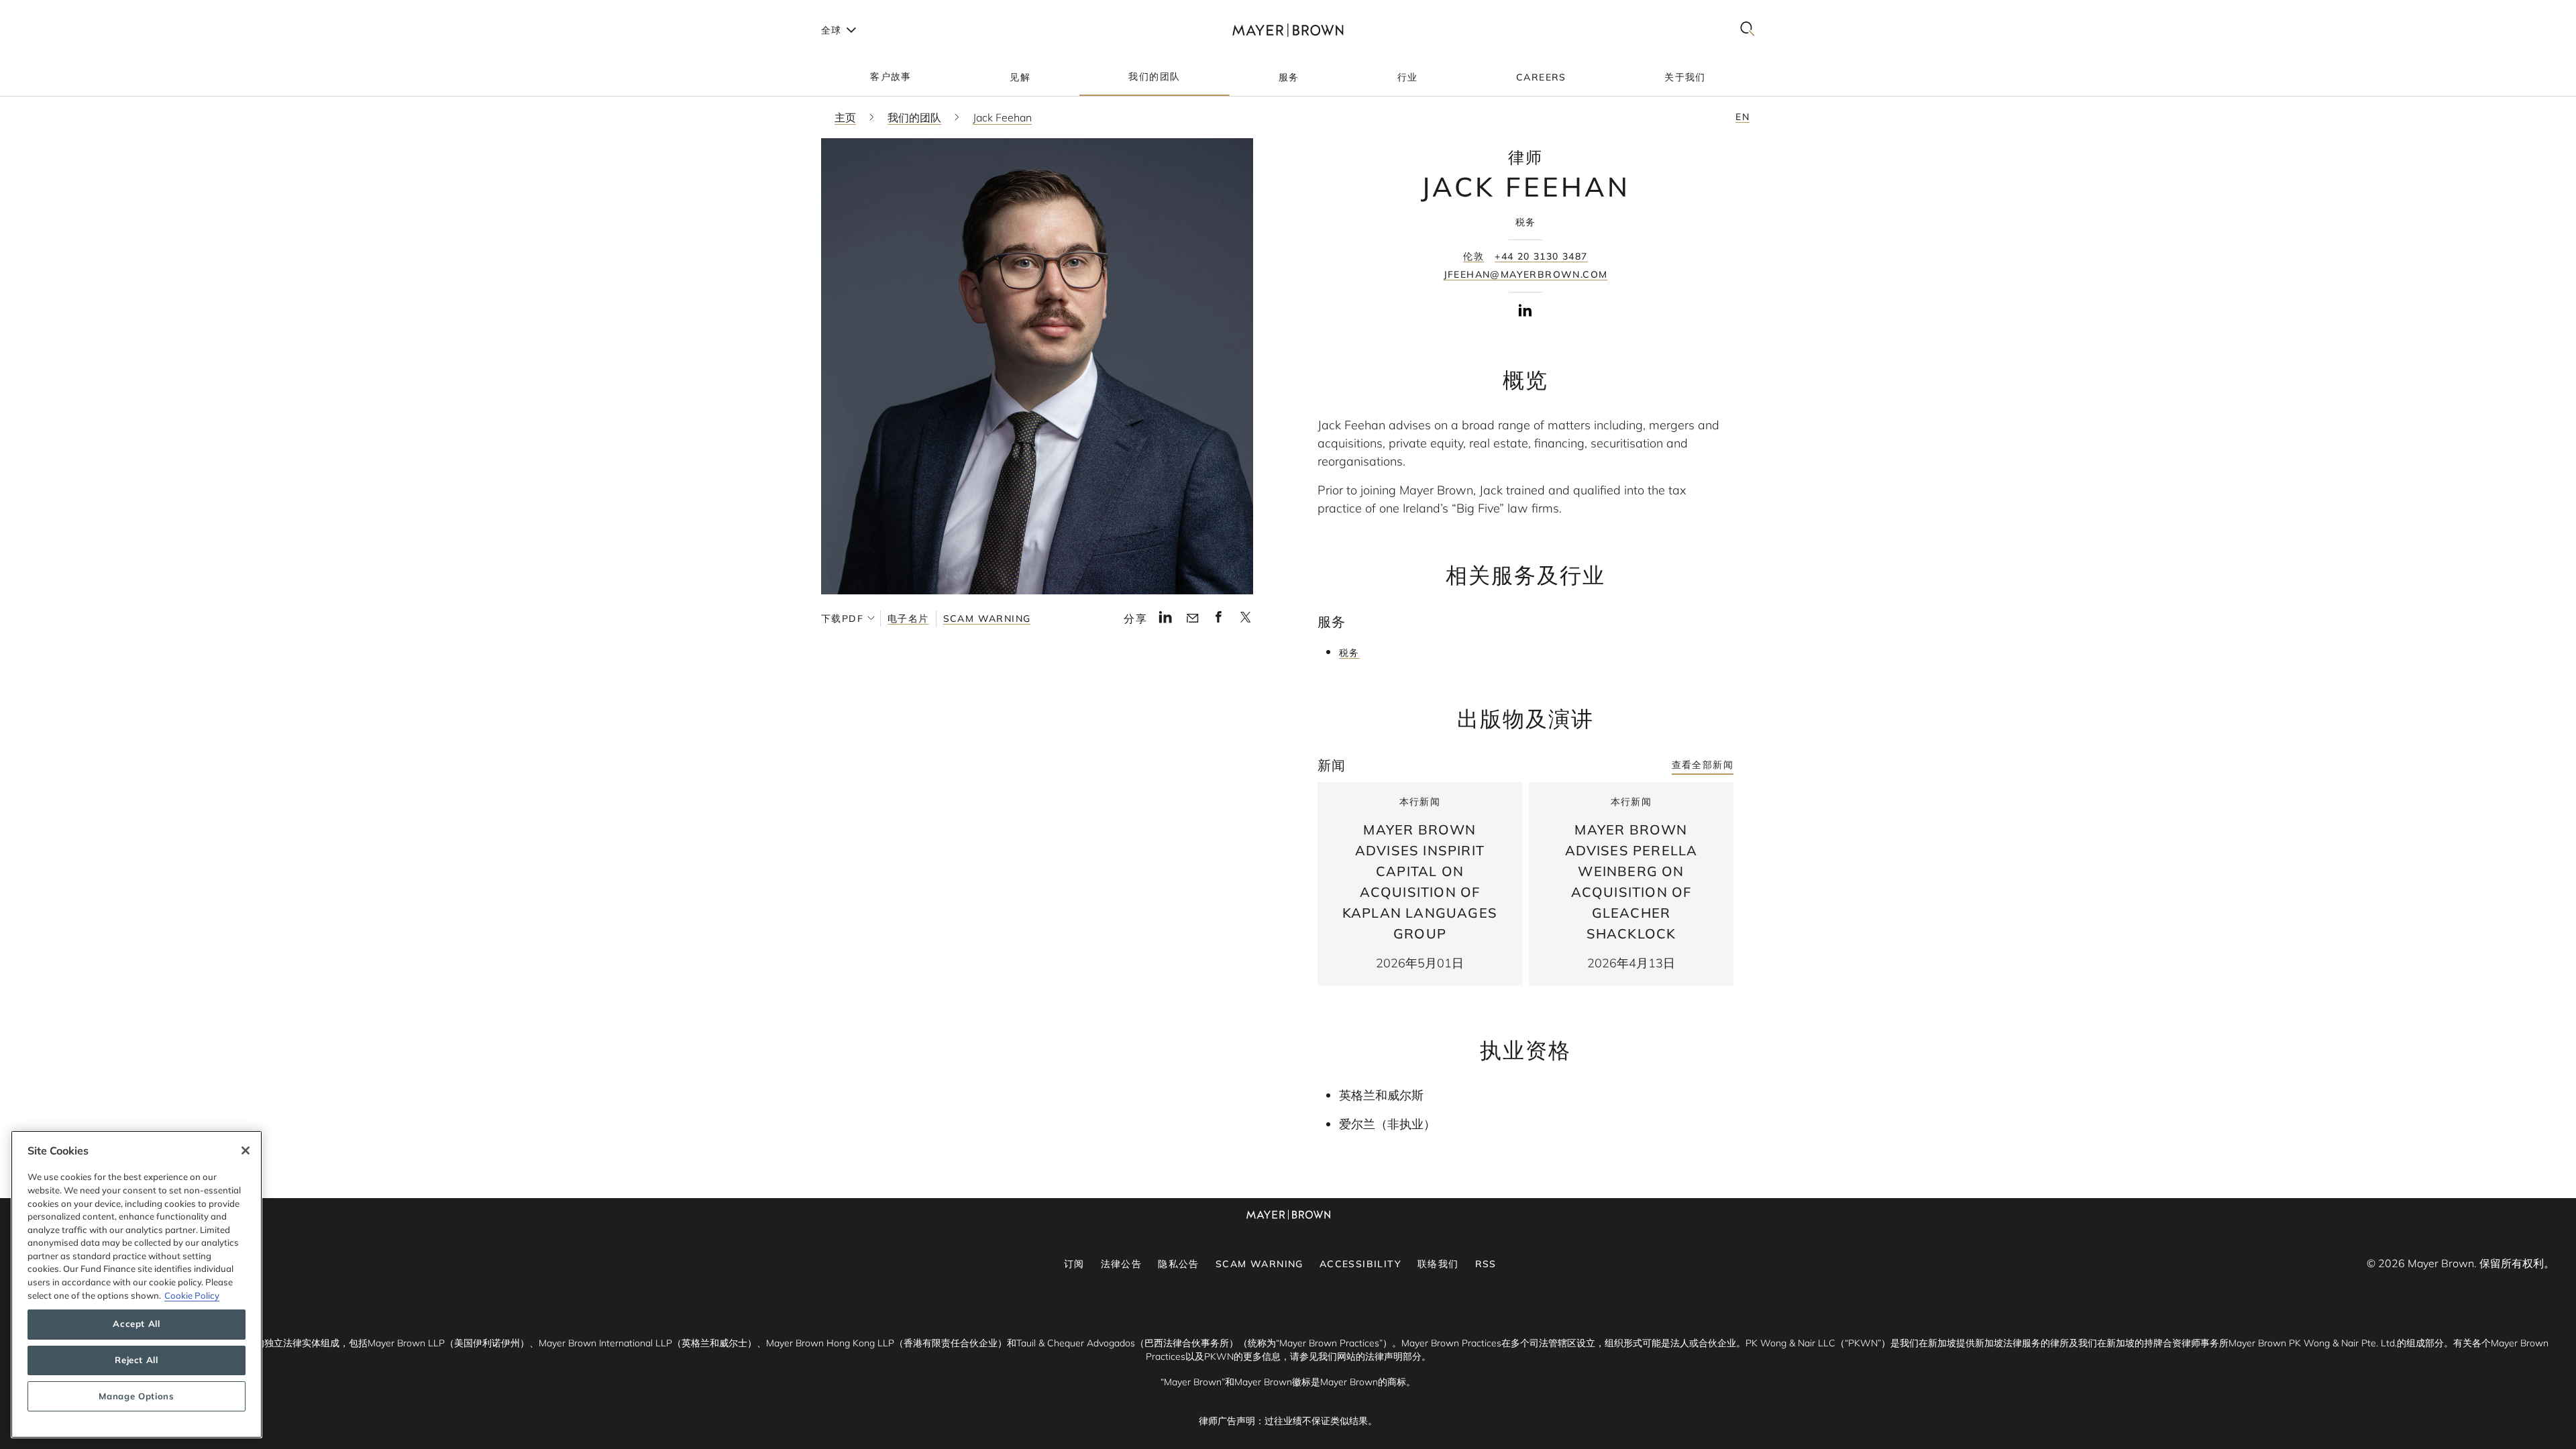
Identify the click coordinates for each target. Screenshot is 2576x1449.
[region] (137, 1284)
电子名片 (908, 619)
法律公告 (1122, 1264)
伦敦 (1473, 256)
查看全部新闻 (1703, 765)
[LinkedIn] (1166, 621)
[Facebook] (1219, 621)
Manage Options (136, 1397)
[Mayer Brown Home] (1288, 30)
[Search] (1748, 30)
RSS (1486, 1264)
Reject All (137, 1360)
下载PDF (842, 619)
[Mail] (1192, 619)
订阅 (1074, 1264)
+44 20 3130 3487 (1541, 256)
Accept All (137, 1324)
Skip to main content (65, 11)
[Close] (246, 1150)
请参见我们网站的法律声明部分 (1356, 1356)
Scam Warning (987, 619)
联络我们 (1438, 1264)
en (1742, 117)
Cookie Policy (192, 1295)
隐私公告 (1179, 1264)
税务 (1349, 653)
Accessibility (1360, 1264)
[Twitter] (1245, 621)
